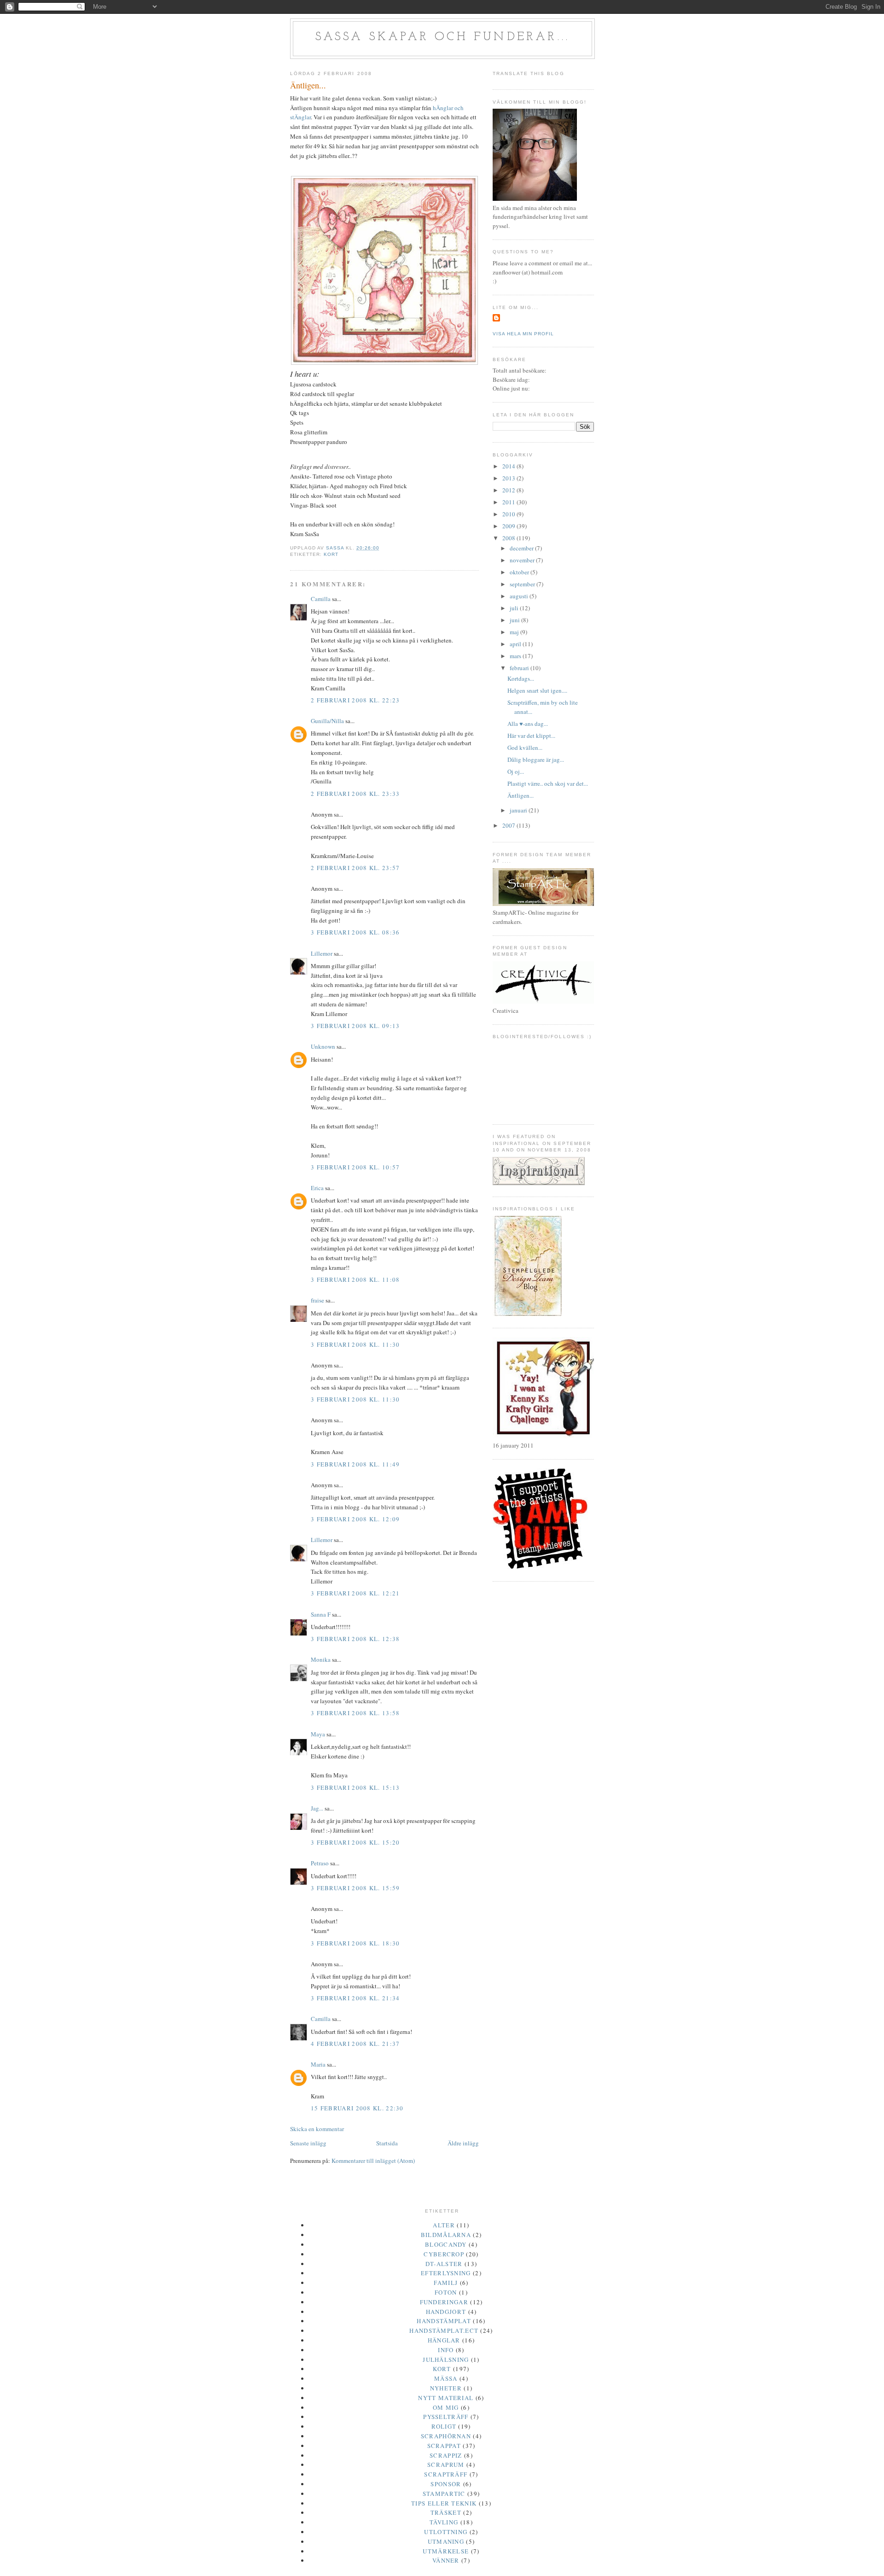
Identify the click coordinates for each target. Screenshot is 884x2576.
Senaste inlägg (308, 2143)
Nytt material (446, 2398)
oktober (520, 572)
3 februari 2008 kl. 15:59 (355, 1888)
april (516, 644)
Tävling (444, 2522)
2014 (509, 466)
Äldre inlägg (463, 2143)
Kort (331, 554)
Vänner (446, 2560)
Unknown (323, 1046)
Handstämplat (444, 2321)
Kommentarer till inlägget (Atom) (373, 2161)
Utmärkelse (446, 2551)
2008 (509, 538)
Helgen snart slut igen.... (537, 690)
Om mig (446, 2407)
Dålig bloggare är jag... (536, 759)
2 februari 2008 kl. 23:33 (355, 794)
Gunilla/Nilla (327, 721)
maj (515, 632)
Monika (321, 1659)
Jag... (317, 1808)
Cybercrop (444, 2254)
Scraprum (446, 2465)
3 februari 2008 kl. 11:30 (355, 1344)
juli (515, 608)
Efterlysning (446, 2273)
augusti (520, 596)
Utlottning (446, 2532)
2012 (509, 490)
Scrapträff (446, 2474)
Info (446, 2350)
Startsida (387, 2143)
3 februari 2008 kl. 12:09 (355, 1519)
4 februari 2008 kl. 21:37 (355, 2044)
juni (515, 620)
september (523, 584)
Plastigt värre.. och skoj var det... (548, 783)
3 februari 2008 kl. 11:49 (355, 1464)
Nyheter (446, 2388)
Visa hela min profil (523, 334)
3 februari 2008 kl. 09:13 (355, 1026)
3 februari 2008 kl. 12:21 (355, 1593)
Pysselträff (446, 2417)
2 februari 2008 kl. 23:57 (355, 868)
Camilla (321, 599)
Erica (317, 1188)
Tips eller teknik (444, 2503)
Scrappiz (446, 2455)
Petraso (320, 1863)
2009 (509, 526)
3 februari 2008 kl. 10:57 (355, 1167)
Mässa (446, 2378)
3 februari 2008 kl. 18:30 (355, 1943)
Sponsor (446, 2484)
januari (519, 810)
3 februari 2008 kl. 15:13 (355, 1787)
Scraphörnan (446, 2436)
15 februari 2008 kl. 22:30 (357, 2108)
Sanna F (321, 1614)
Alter (444, 2225)
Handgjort (446, 2312)
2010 (509, 514)
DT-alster (444, 2264)
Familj (446, 2283)
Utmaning (446, 2541)
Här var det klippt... (531, 736)
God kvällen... (525, 748)
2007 (509, 825)
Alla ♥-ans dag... (528, 724)
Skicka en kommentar (317, 2129)
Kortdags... (521, 678)
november (523, 560)
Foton (446, 2292)
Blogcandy (446, 2244)
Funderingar (444, 2302)
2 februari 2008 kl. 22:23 (355, 700)
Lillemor (322, 953)
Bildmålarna (446, 2235)
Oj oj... (516, 771)
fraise (317, 1300)
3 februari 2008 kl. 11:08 (355, 1279)
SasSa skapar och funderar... (443, 37)
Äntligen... (521, 795)
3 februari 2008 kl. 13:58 (355, 1713)
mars (516, 656)
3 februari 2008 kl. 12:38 (355, 1639)
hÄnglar (444, 2340)
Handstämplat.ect (444, 2331)
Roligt (444, 2426)
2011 (509, 502)
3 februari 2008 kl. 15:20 (355, 1842)
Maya (318, 1734)
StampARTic (444, 2494)
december (522, 548)
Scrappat (444, 2446)
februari (520, 668)
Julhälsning (446, 2360)
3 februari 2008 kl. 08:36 (355, 932)
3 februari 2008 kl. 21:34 (355, 1998)
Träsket (446, 2512)
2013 (509, 478)
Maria (318, 2064)
